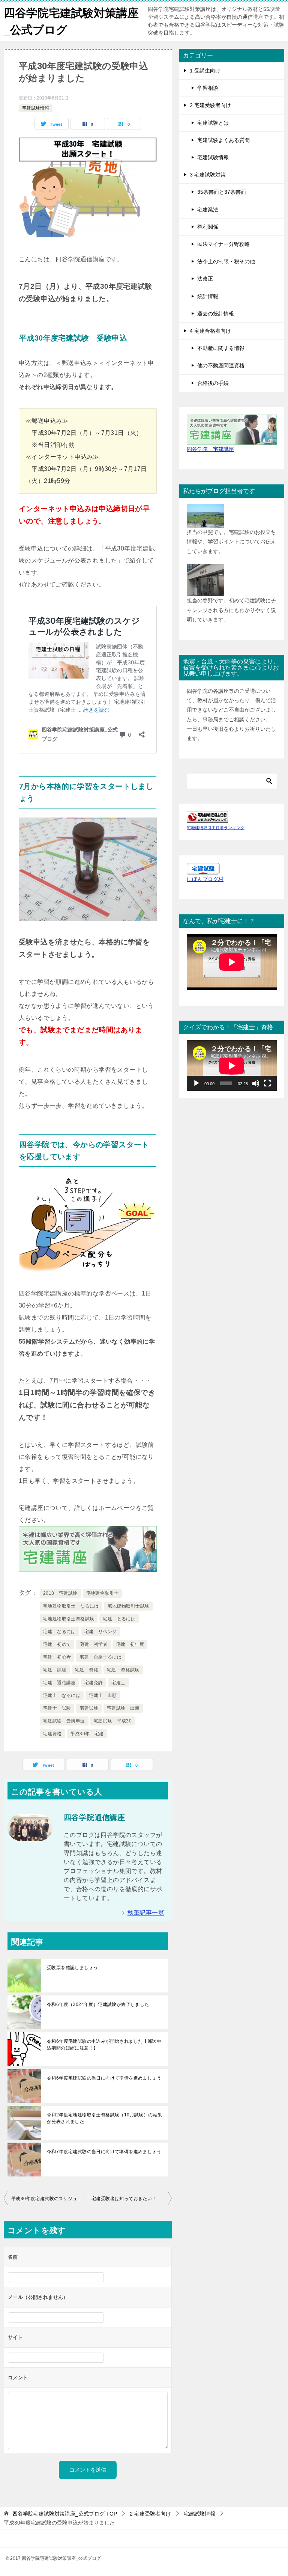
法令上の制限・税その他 (226, 261)
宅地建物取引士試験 (129, 1606)
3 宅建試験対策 (208, 175)
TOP (65, 2514)
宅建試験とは (213, 123)
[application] (232, 1066)
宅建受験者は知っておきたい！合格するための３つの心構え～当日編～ (132, 2199)
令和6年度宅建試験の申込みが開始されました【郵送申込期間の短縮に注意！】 (104, 2045)
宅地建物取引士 (103, 1593)
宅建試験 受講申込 (64, 1721)
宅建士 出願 (103, 1695)
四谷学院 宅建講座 (210, 449)
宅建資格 (52, 1734)
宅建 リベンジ (101, 1632)
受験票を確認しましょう (72, 1968)
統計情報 (208, 296)
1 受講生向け (205, 71)
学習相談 (208, 88)
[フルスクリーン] (267, 1083)
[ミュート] (256, 1083)
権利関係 (208, 227)
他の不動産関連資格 (221, 365)
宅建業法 (208, 210)
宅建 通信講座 (59, 1683)
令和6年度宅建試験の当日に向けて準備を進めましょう (104, 2078)
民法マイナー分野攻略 (223, 244)
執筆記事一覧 (146, 1913)
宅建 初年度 (130, 1644)
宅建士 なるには (62, 1695)
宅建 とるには (119, 1619)
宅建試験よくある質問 (223, 140)
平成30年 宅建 (87, 1734)
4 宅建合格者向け (210, 331)
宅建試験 (89, 1708)
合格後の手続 (213, 383)
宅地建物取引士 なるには (71, 1606)
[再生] (196, 1083)
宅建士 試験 (57, 1708)
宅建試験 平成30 (113, 1721)
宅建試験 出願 (123, 1708)
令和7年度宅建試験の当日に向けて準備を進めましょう (104, 2152)
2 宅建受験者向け (210, 105)
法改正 (205, 279)
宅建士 (118, 1683)
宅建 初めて (57, 1644)
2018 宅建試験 (60, 1593)
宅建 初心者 (57, 1657)
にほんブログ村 (205, 879)
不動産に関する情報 (221, 348)
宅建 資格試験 (123, 1670)
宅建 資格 (87, 1670)
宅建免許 (94, 1683)
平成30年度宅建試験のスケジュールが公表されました (49, 2199)
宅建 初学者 (93, 1644)
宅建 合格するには (100, 1657)
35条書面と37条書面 (222, 192)
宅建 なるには (59, 1632)
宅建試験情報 (36, 108)
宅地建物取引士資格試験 (69, 1619)
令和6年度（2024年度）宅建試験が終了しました (98, 2004)
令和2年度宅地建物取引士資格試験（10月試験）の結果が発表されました (104, 2118)
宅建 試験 (55, 1670)
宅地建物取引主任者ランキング (216, 828)
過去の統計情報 (216, 314)
